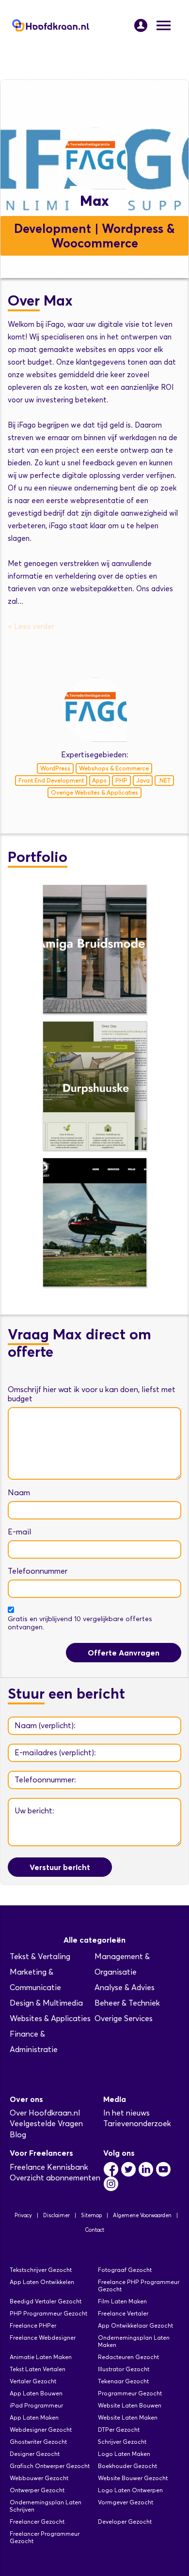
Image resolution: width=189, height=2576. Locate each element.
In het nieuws (126, 2113)
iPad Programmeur (36, 2405)
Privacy (23, 2215)
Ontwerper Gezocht (37, 2490)
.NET (164, 780)
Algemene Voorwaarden (142, 2215)
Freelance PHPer (33, 2325)
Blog (18, 2135)
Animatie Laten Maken (41, 2357)
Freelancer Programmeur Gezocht (45, 2537)
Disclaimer (56, 2215)
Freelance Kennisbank (49, 2167)
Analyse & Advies (125, 1987)
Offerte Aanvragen (124, 1653)
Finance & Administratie (34, 2042)
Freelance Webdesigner (43, 2338)
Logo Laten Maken (124, 2454)
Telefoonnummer (38, 1571)
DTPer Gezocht (119, 2430)
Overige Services (124, 2018)
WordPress (55, 768)
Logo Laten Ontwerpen (130, 2490)
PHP (121, 780)
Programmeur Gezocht (130, 2393)
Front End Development (51, 780)
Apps (99, 780)
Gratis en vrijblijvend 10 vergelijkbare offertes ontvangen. (80, 1623)
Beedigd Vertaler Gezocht (46, 2301)
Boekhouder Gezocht (127, 2466)
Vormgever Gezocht (126, 2502)
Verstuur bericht (60, 1867)
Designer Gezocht (35, 2454)
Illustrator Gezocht (124, 2369)
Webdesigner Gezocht (41, 2430)
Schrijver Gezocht (122, 2442)
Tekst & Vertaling (40, 1956)
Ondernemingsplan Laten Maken (134, 2341)
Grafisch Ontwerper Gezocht (50, 2466)
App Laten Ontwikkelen (42, 2282)
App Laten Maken (34, 2417)
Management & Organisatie (122, 1964)
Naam (19, 1493)
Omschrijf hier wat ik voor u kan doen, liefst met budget (92, 1394)
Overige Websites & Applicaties (94, 792)
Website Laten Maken (128, 2417)
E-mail (19, 1532)
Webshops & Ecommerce (114, 768)
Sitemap (91, 2215)
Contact (94, 2230)
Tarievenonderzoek (137, 2124)
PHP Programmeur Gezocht (48, 2313)
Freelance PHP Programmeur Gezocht (139, 2285)
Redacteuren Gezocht (128, 2357)
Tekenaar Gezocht (123, 2381)
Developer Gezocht (125, 2522)
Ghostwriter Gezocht (38, 2442)
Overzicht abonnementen (55, 2178)
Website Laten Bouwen (130, 2405)
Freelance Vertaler (123, 2313)
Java (143, 780)
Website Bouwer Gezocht (133, 2478)
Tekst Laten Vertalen (38, 2369)
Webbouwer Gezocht (39, 2478)
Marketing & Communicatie (35, 1980)
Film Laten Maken (122, 2301)
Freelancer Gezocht (37, 2522)
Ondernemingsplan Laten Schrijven (46, 2506)
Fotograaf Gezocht (125, 2270)
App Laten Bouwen (36, 2393)
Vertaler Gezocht (33, 2381)
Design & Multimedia (46, 2003)
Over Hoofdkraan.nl (45, 2113)
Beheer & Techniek (127, 2003)
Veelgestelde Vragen (46, 2124)
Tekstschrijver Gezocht (41, 2270)
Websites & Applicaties (50, 2018)
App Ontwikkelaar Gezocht (135, 2325)
